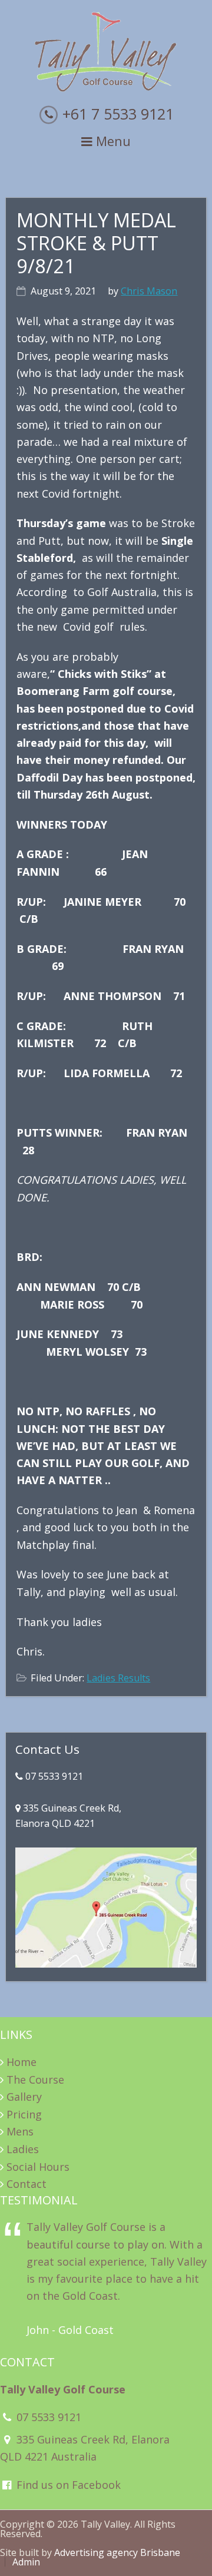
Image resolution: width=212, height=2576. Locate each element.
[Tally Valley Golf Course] (106, 89)
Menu (112, 141)
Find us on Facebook (67, 2485)
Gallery (24, 2097)
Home (21, 2062)
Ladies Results (118, 1678)
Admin (26, 2562)
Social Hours (38, 2167)
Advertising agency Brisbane (117, 2552)
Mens (20, 2131)
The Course (35, 2080)
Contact (26, 2184)
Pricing (24, 2114)
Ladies (23, 2149)
